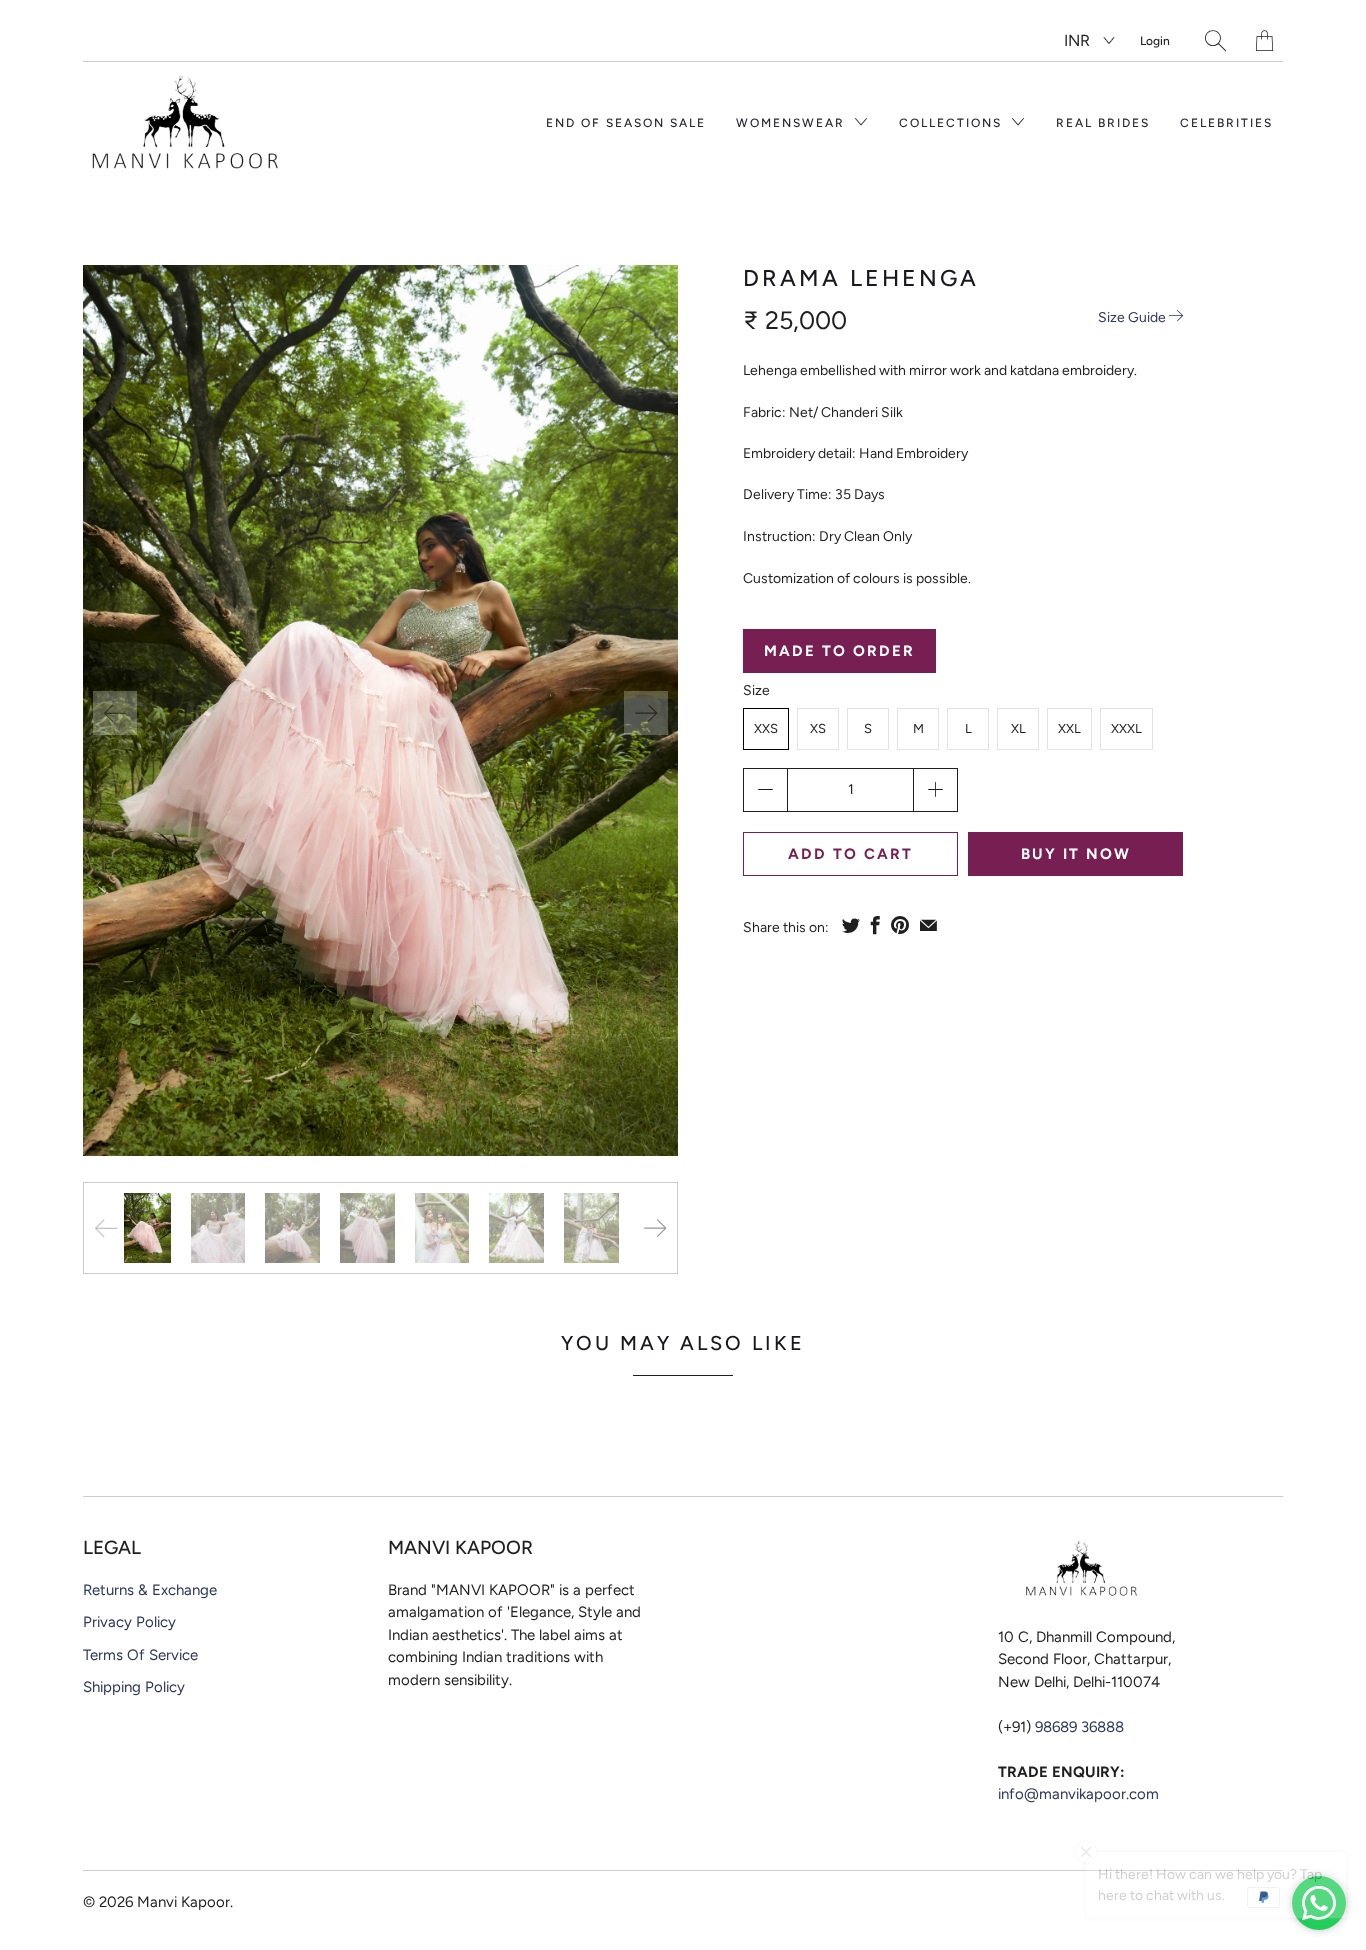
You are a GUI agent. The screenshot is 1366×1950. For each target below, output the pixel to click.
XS (818, 728)
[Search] (1215, 40)
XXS (766, 728)
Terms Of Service (140, 1655)
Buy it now (1076, 854)
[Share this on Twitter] (851, 925)
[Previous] (115, 713)
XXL (1069, 728)
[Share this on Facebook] (875, 925)
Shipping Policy (134, 1687)
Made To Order (839, 651)
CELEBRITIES (1226, 123)
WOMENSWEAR (793, 123)
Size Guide (1133, 317)
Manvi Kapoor (183, 1902)
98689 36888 (1079, 1727)
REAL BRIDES (1103, 123)
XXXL (1126, 728)
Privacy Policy (129, 1622)
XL (1018, 728)
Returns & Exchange (150, 1590)
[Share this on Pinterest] (900, 925)
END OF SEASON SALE (626, 123)
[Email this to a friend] (928, 925)
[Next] (646, 713)
